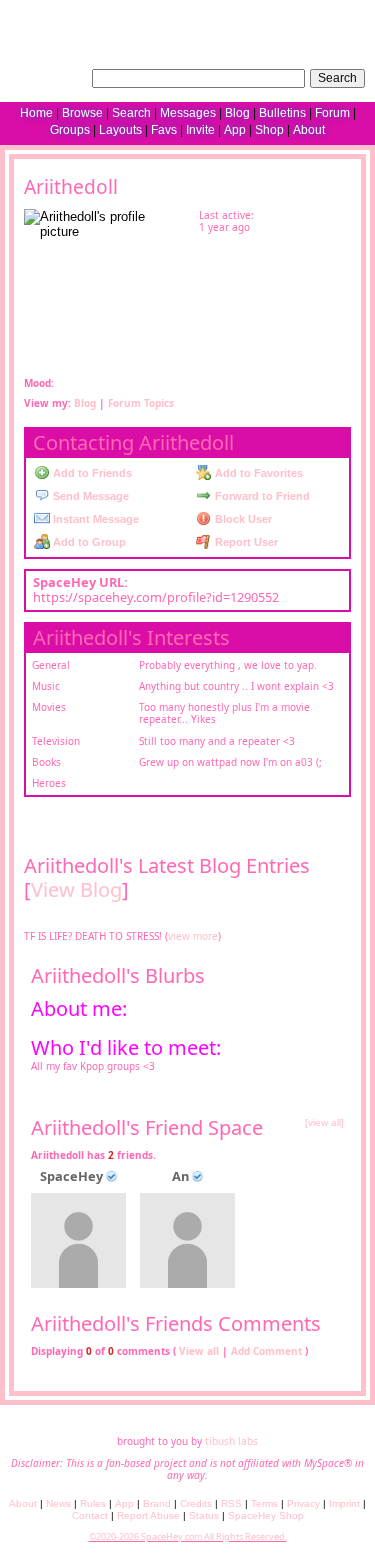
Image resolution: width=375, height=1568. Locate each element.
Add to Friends (91, 473)
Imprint (344, 1503)
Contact (90, 1515)
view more (193, 936)
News (58, 1503)
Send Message (89, 496)
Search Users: (48, 76)
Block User (242, 519)
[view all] (324, 1122)
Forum (332, 113)
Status (204, 1515)
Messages (188, 113)
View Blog (76, 889)
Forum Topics (141, 403)
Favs (164, 130)
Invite (200, 130)
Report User (245, 542)
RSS (231, 1503)
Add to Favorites (257, 473)
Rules (93, 1503)
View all (199, 1351)
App (235, 130)
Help (264, 15)
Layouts (120, 130)
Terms (264, 1503)
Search (337, 78)
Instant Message (94, 519)
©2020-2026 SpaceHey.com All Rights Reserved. (188, 1536)
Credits (196, 1503)
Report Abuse (148, 1515)
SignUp (346, 15)
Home (36, 113)
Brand (157, 1503)
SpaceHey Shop (266, 1515)
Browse (82, 113)
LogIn (301, 15)
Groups (70, 130)
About (309, 130)
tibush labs (231, 1441)
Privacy (303, 1503)
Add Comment (266, 1351)
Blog (237, 113)
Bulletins (282, 113)
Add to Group (88, 542)
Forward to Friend (261, 496)
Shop (269, 130)
